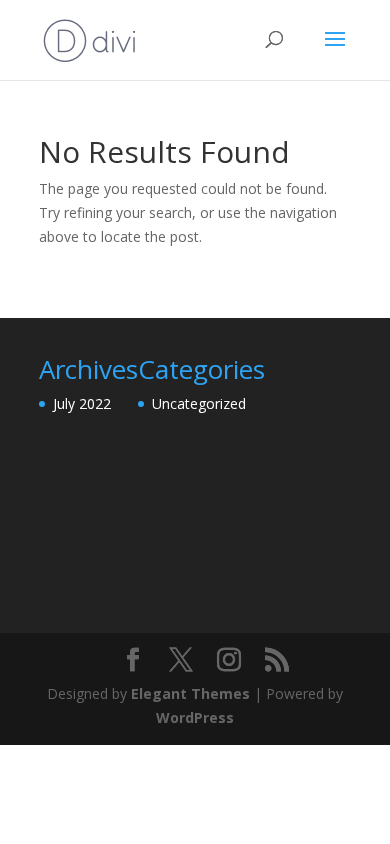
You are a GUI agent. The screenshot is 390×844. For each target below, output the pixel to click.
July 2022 (82, 403)
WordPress (195, 717)
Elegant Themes (190, 693)
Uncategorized (199, 403)
